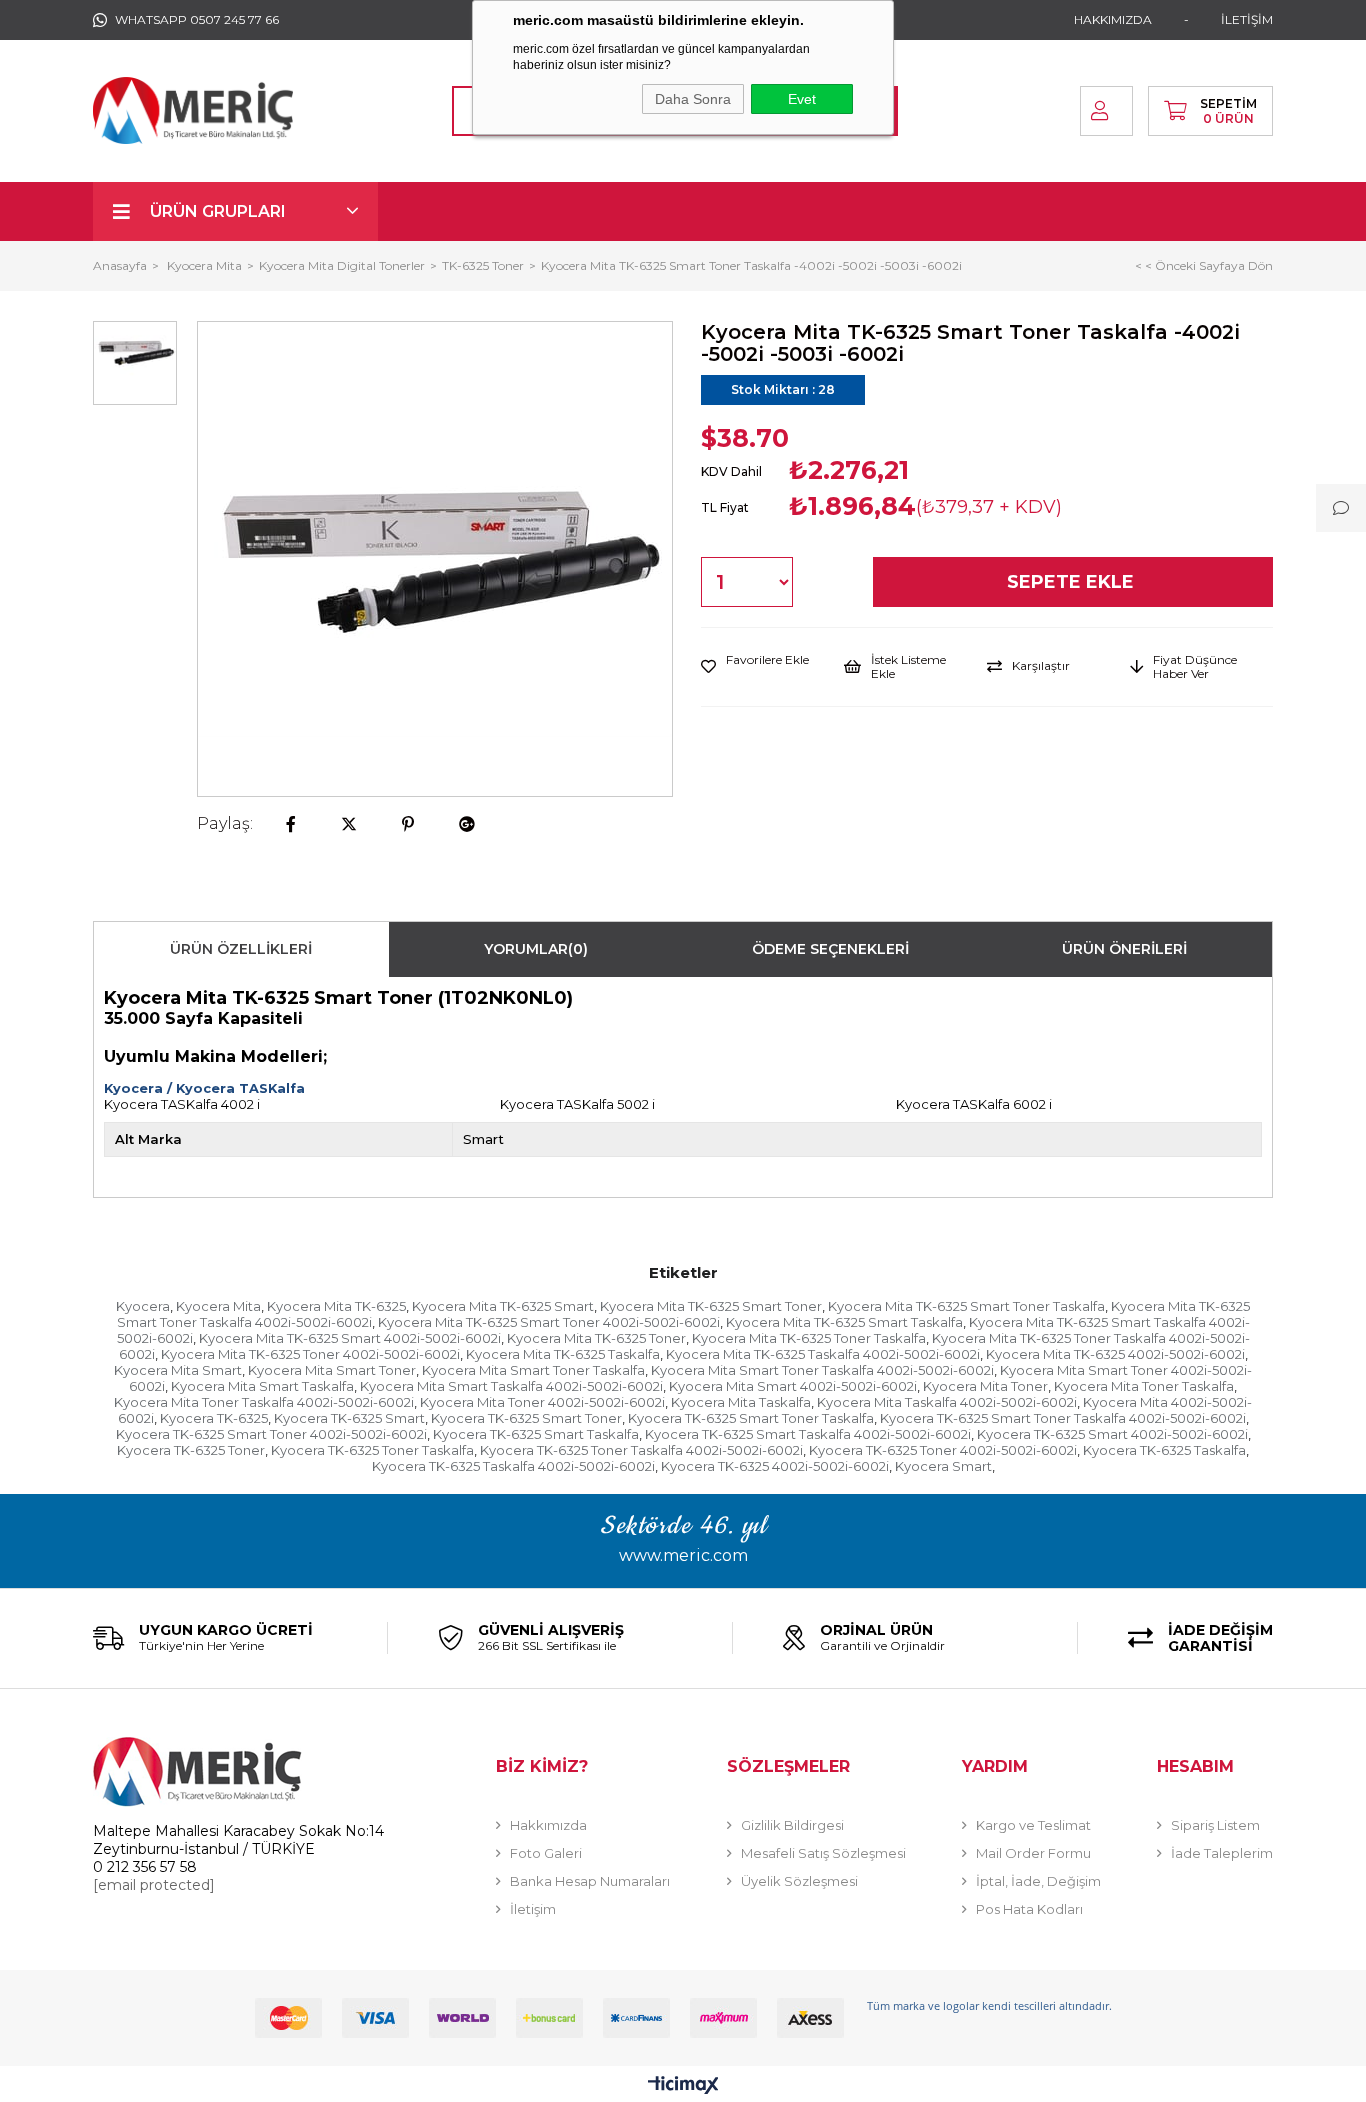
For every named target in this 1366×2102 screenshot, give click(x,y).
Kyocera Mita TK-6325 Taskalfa (563, 1354)
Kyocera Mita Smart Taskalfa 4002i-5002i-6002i (511, 1386)
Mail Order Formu (1033, 1853)
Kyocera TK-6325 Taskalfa (1164, 1450)
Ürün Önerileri (1124, 949)
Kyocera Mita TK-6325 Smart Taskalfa (844, 1322)
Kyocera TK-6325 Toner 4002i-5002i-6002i (943, 1450)
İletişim (533, 1909)
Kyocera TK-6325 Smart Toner (526, 1418)
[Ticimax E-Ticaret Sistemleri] (683, 2086)
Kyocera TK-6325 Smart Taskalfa (536, 1434)
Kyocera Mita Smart (178, 1370)
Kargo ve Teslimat (1033, 1825)
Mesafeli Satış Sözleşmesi (823, 1853)
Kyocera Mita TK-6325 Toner (596, 1338)
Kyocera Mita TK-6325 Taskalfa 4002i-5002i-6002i (823, 1354)
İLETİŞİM (1247, 19)
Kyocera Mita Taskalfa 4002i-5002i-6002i (947, 1402)
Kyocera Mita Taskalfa (741, 1402)
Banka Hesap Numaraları (590, 1881)
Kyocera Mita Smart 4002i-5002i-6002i (793, 1386)
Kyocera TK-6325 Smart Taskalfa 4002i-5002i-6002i (808, 1434)
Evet (802, 99)
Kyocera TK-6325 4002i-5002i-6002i (775, 1466)
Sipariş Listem (1215, 1825)
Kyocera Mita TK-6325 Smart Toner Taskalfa (966, 1306)
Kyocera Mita (218, 1306)
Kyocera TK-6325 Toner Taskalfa (372, 1450)
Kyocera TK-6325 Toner (191, 1450)
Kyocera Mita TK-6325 (336, 1306)
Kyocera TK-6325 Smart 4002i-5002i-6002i (1112, 1434)
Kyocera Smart (943, 1466)
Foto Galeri (546, 1853)
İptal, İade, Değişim (1038, 1881)
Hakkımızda (548, 1825)
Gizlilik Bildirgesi (792, 1825)
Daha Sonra (693, 99)
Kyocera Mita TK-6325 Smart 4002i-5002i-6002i (350, 1338)
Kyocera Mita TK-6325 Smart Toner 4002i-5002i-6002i (549, 1322)
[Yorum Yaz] (1341, 508)
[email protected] (154, 1885)
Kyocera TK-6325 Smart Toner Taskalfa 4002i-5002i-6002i (1063, 1418)
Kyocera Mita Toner (985, 1386)
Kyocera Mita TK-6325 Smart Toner (711, 1306)
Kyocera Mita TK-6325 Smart (503, 1306)
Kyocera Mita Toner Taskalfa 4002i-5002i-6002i (264, 1402)
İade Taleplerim (1222, 1853)
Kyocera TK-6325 (214, 1418)
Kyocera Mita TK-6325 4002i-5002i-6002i (1115, 1354)
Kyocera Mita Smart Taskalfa (262, 1386)
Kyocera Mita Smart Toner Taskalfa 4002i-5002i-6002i (822, 1370)
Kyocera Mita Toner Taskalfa (1144, 1386)
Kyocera (143, 1306)
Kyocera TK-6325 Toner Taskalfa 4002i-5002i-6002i (641, 1450)
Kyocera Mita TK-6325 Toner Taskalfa (809, 1338)
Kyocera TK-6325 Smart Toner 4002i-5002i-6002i (271, 1434)
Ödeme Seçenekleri (830, 949)
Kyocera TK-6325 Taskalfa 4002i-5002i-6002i (513, 1466)
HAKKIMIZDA (1113, 19)
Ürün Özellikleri (241, 949)
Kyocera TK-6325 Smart (349, 1418)
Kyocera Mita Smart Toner (332, 1370)
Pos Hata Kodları (1029, 1909)
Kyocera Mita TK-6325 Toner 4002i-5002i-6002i (310, 1354)
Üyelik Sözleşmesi (799, 1881)
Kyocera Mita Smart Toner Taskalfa (533, 1370)
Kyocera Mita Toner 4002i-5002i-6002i (542, 1402)
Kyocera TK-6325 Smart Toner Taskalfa (751, 1418)
